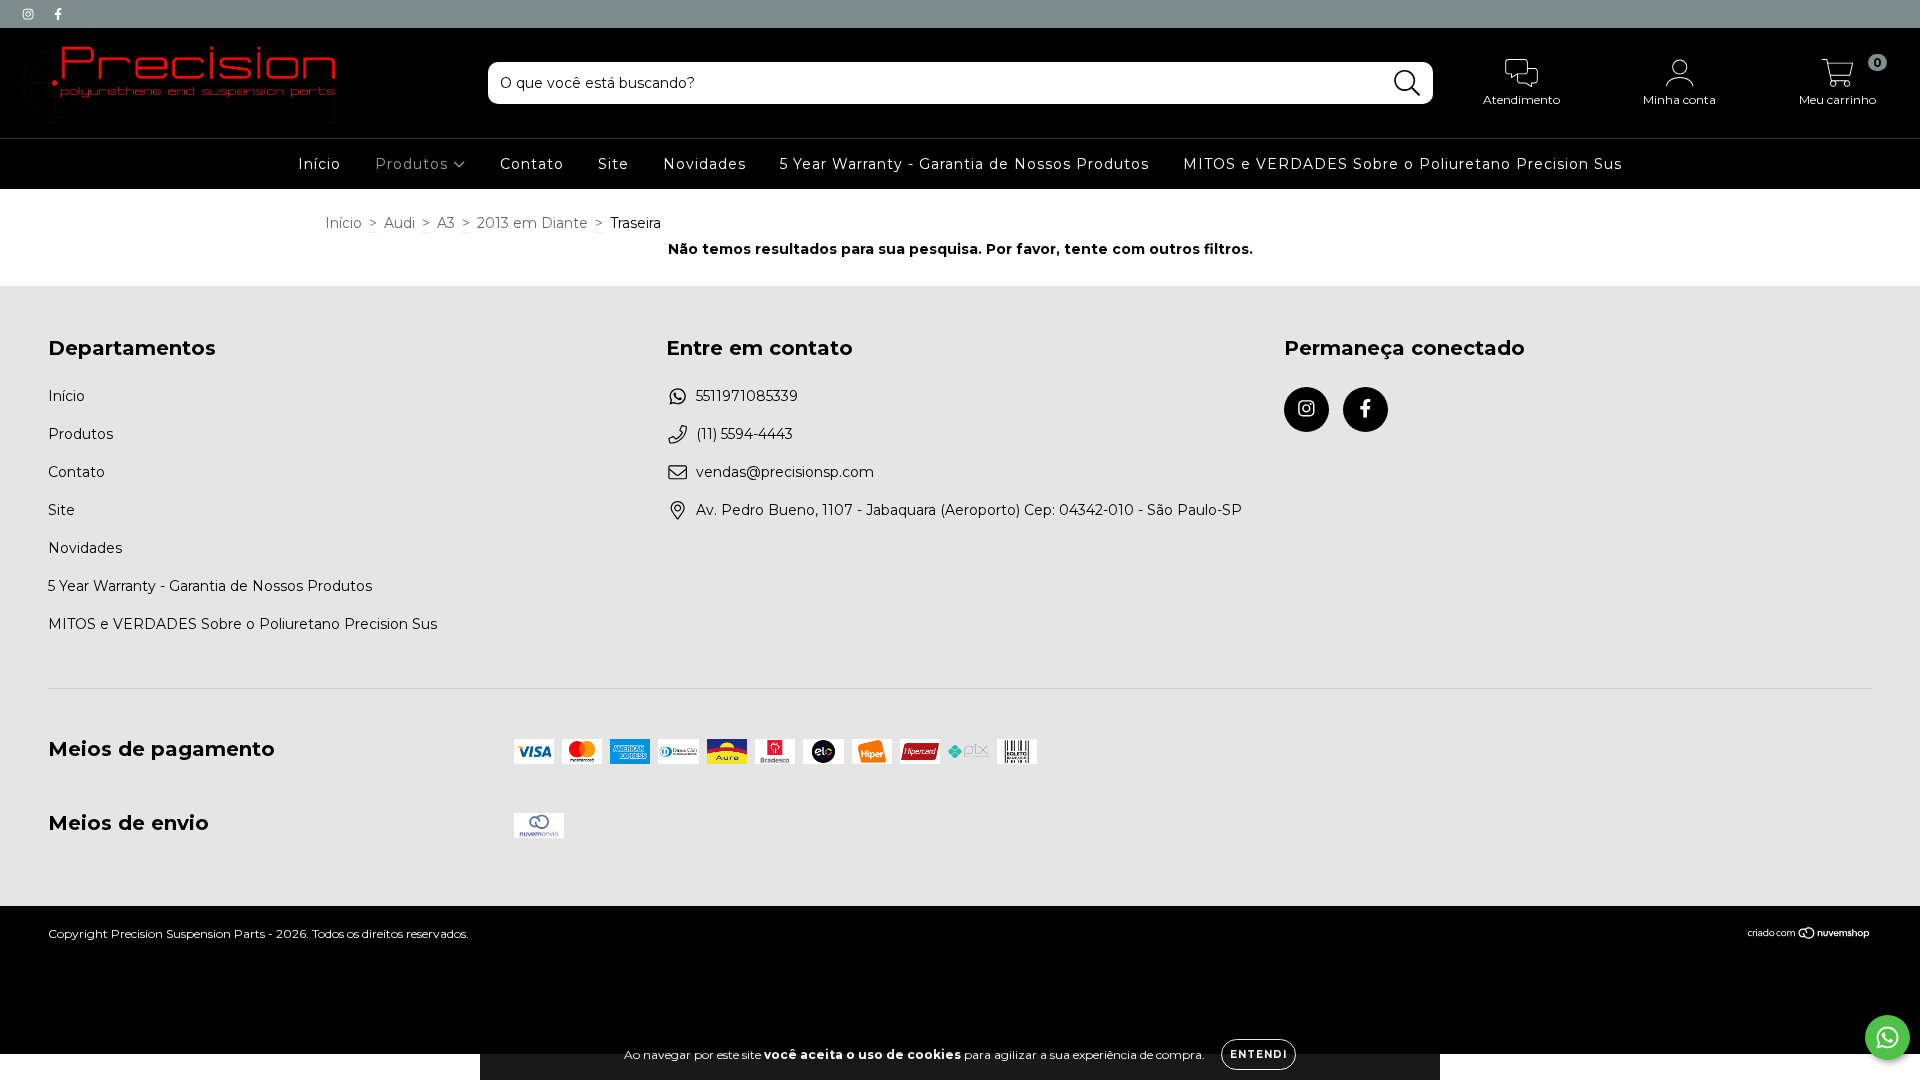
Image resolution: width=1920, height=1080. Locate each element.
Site (613, 164)
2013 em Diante (532, 223)
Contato (532, 164)
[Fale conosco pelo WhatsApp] (1887, 1037)
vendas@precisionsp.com (785, 472)
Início (319, 164)
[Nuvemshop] (1809, 935)
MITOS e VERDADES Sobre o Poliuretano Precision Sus (1402, 164)
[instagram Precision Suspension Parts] (30, 14)
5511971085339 (747, 396)
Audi (399, 223)
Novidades (704, 164)
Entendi (1258, 1054)
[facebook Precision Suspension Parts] (58, 14)
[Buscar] (1407, 83)
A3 (446, 223)
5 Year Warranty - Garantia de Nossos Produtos (964, 164)
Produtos (414, 164)
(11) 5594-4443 (744, 434)
